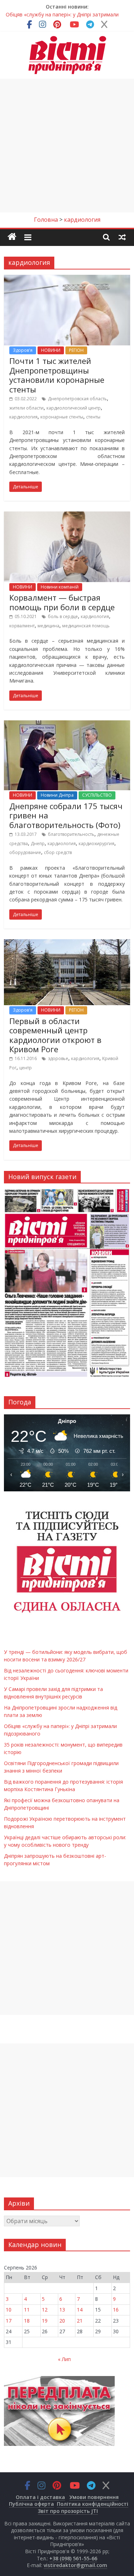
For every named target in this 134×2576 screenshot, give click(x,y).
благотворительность (71, 834)
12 (45, 2310)
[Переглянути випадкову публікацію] (122, 237)
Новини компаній (60, 587)
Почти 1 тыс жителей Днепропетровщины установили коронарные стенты (57, 375)
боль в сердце (63, 616)
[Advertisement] (67, 146)
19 (45, 2321)
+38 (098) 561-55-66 (73, 2558)
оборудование (25, 852)
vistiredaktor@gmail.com (75, 2565)
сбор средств (58, 852)
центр (26, 1068)
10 (9, 2310)
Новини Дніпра (57, 795)
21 (80, 2321)
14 (80, 2310)
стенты (93, 417)
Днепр (38, 844)
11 (27, 2310)
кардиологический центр (74, 408)
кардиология (23, 417)
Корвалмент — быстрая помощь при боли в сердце (62, 602)
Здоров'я (23, 350)
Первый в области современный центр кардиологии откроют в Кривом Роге (55, 1035)
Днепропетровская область (77, 399)
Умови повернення (94, 2497)
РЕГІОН (76, 350)
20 (62, 2321)
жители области (26, 408)
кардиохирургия (96, 844)
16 (116, 2310)
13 (62, 2310)
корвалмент (22, 626)
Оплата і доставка (40, 2497)
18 (27, 2321)
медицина (48, 626)
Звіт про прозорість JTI (68, 2511)
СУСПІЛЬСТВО (97, 795)
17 (9, 2321)
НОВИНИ (51, 350)
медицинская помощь (86, 626)
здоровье (58, 1058)
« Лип (64, 2359)
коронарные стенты (62, 417)
